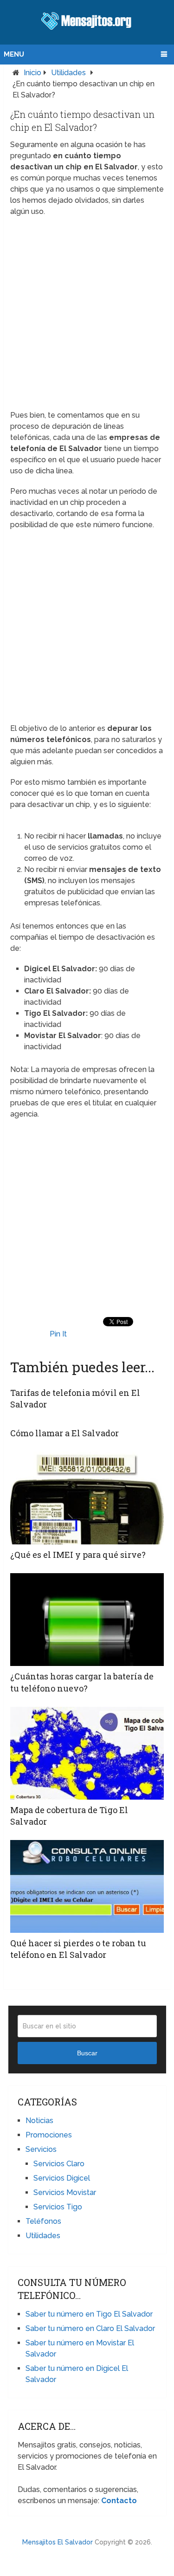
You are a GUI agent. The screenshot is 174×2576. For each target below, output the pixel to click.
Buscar (87, 2053)
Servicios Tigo (58, 2207)
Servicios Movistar (65, 2192)
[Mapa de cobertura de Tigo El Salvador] (87, 1753)
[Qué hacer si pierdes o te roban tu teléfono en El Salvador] (87, 1886)
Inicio (32, 73)
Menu (14, 54)
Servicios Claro (59, 2164)
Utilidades (68, 73)
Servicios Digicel (62, 2178)
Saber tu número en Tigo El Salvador (89, 2314)
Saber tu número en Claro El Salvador (90, 2328)
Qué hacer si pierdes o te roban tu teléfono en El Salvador (78, 1949)
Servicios (41, 2149)
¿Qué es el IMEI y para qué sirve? (78, 1555)
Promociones (49, 2135)
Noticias (39, 2121)
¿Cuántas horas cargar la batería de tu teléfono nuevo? (82, 1682)
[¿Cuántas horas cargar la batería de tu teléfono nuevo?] (87, 1620)
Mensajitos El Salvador (58, 2542)
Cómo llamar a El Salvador (64, 1433)
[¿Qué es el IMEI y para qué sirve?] (87, 1498)
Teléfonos (43, 2221)
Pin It (58, 1334)
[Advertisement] (87, 313)
